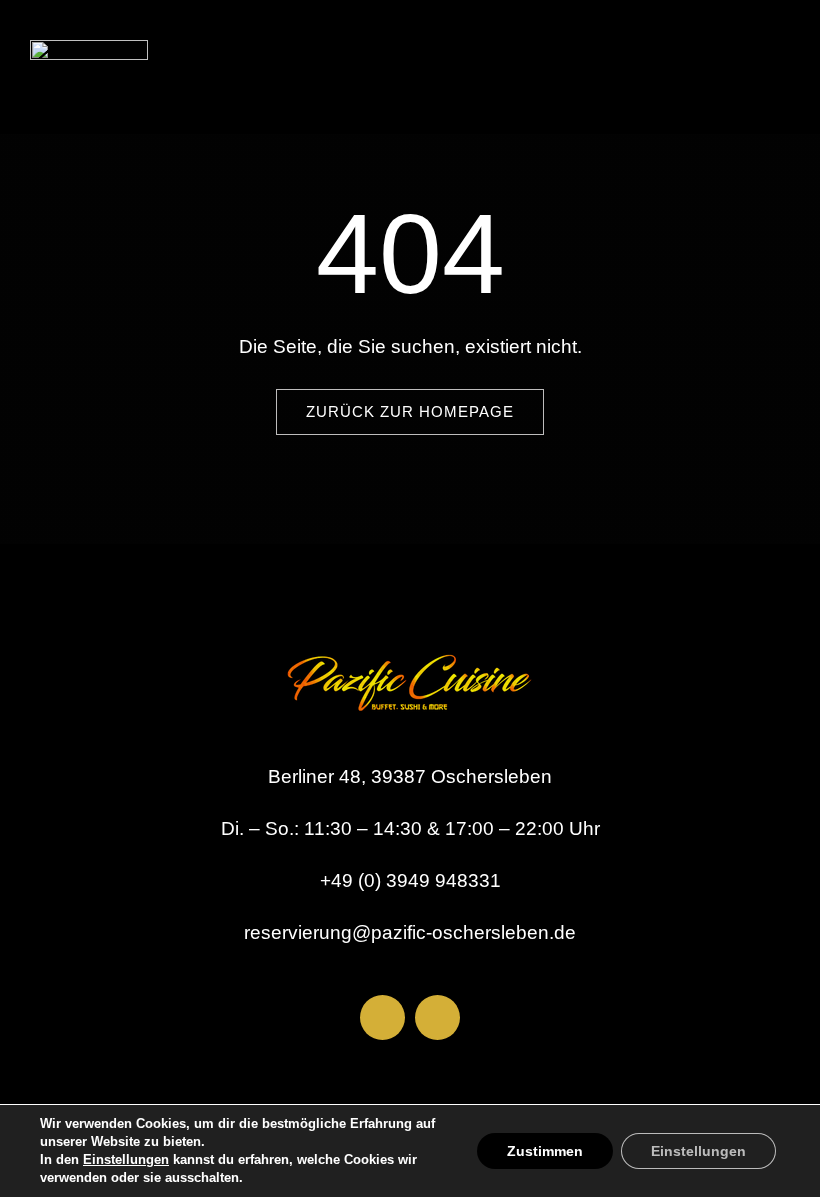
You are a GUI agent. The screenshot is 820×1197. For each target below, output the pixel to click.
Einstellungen (126, 1159)
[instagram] (437, 1017)
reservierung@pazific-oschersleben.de (410, 932)
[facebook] (382, 1017)
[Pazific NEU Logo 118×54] (89, 49)
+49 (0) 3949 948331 (410, 880)
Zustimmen (545, 1151)
